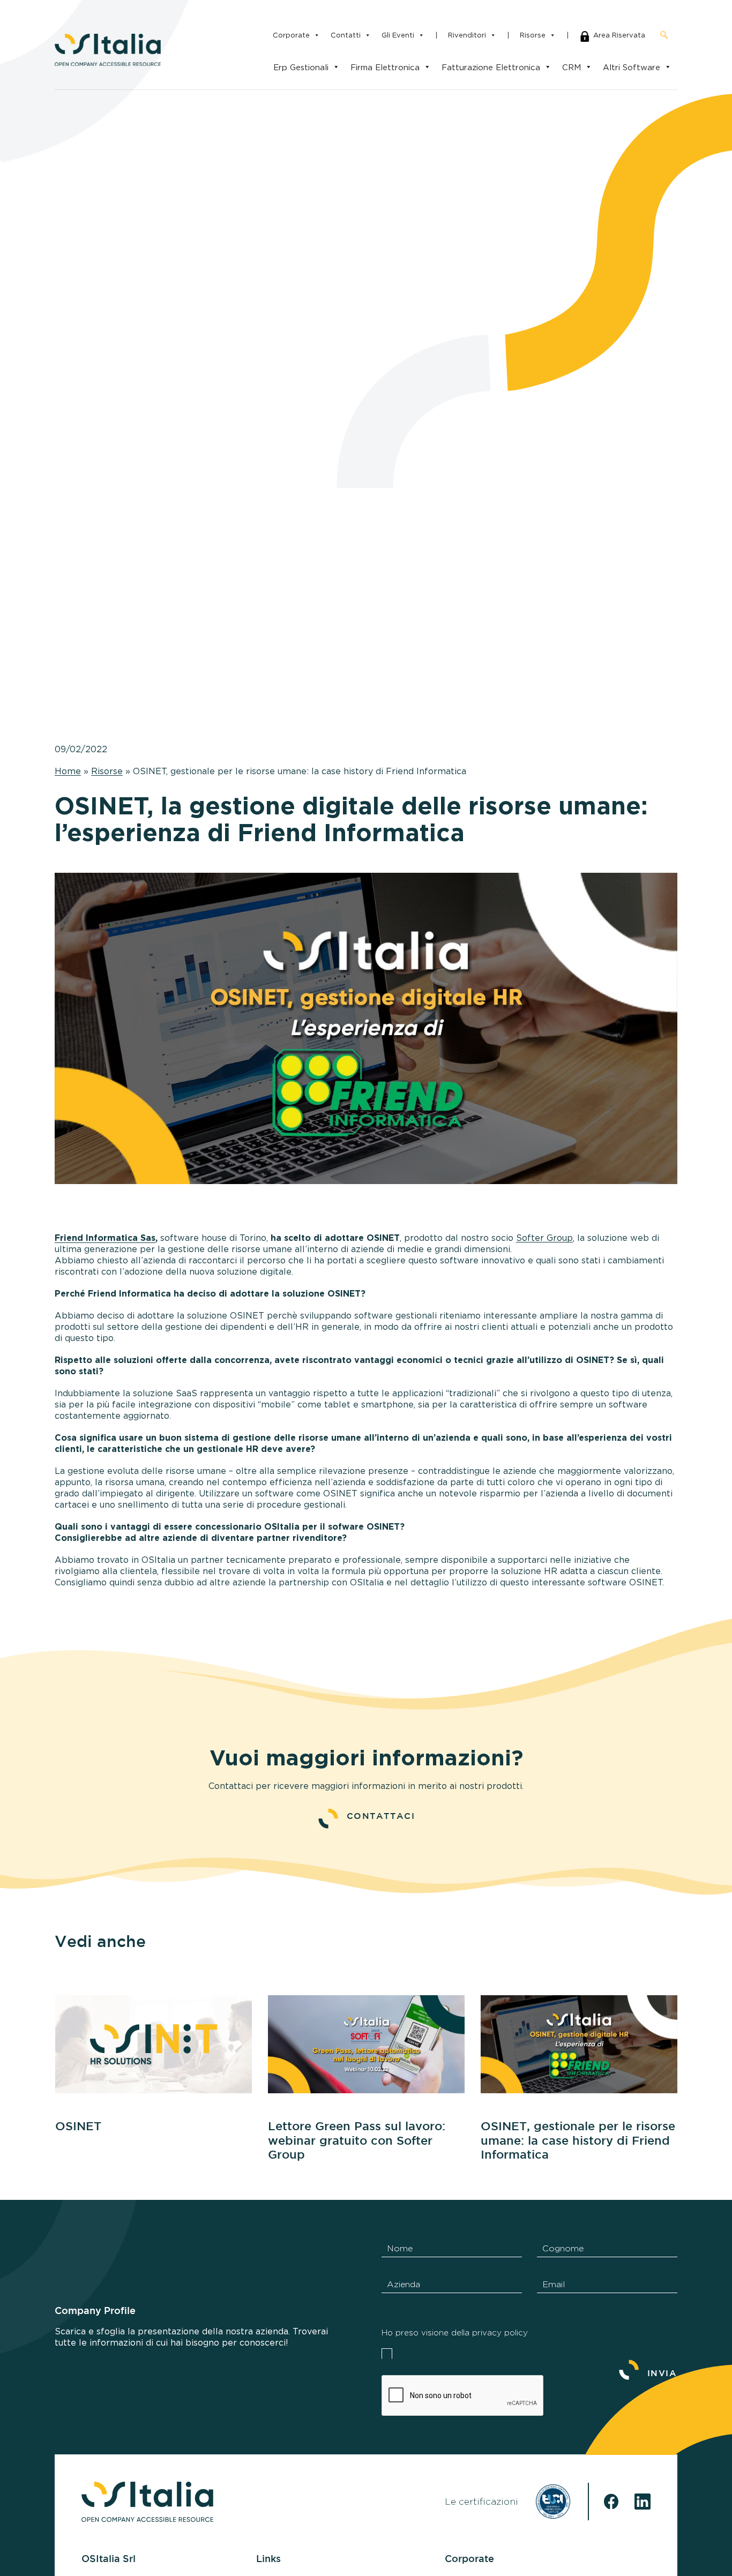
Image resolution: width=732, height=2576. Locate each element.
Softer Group (544, 1238)
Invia (662, 2374)
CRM (572, 67)
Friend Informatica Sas (105, 1238)
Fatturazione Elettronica (491, 67)
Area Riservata (619, 35)
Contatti (346, 35)
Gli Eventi (398, 35)
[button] (664, 35)
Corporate (291, 35)
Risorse (533, 35)
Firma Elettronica (385, 67)
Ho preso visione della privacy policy (455, 2333)
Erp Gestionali (301, 67)
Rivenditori (467, 35)
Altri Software (632, 67)
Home (68, 771)
